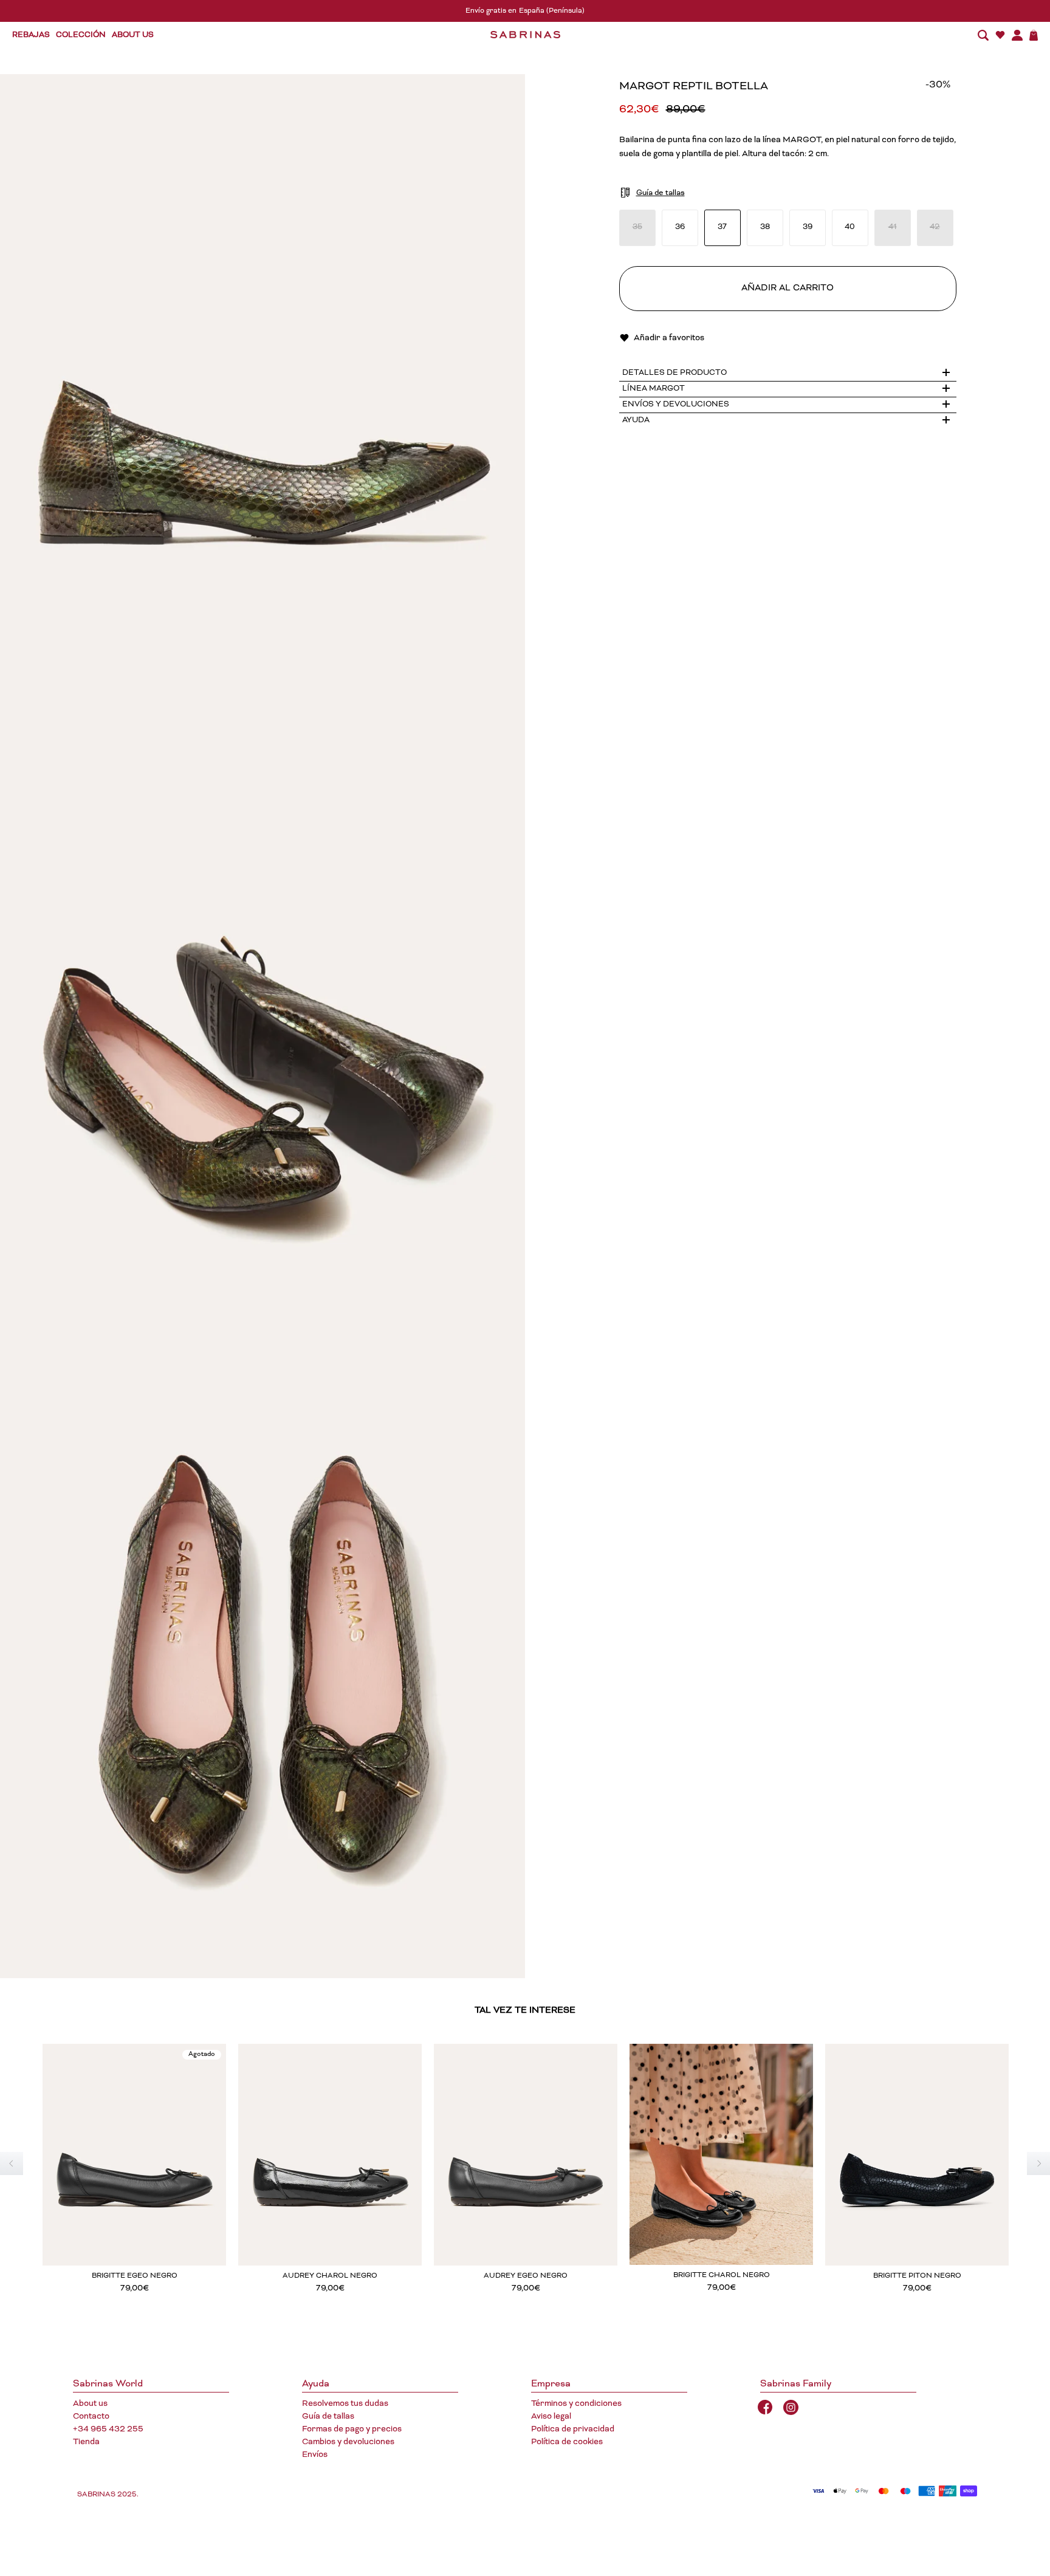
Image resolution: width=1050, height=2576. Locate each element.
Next (1038, 2163)
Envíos (315, 2455)
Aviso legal (551, 2417)
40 (850, 228)
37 (722, 228)
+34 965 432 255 (108, 2430)
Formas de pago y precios (352, 2430)
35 (637, 228)
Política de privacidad (573, 2430)
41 (893, 228)
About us (90, 2404)
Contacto (91, 2417)
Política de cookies (567, 2442)
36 (680, 228)
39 (808, 228)
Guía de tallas (328, 2417)
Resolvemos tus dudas (345, 2404)
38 (765, 228)
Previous (12, 2163)
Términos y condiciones (576, 2404)
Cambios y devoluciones (348, 2442)
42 (935, 228)
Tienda (86, 2442)
